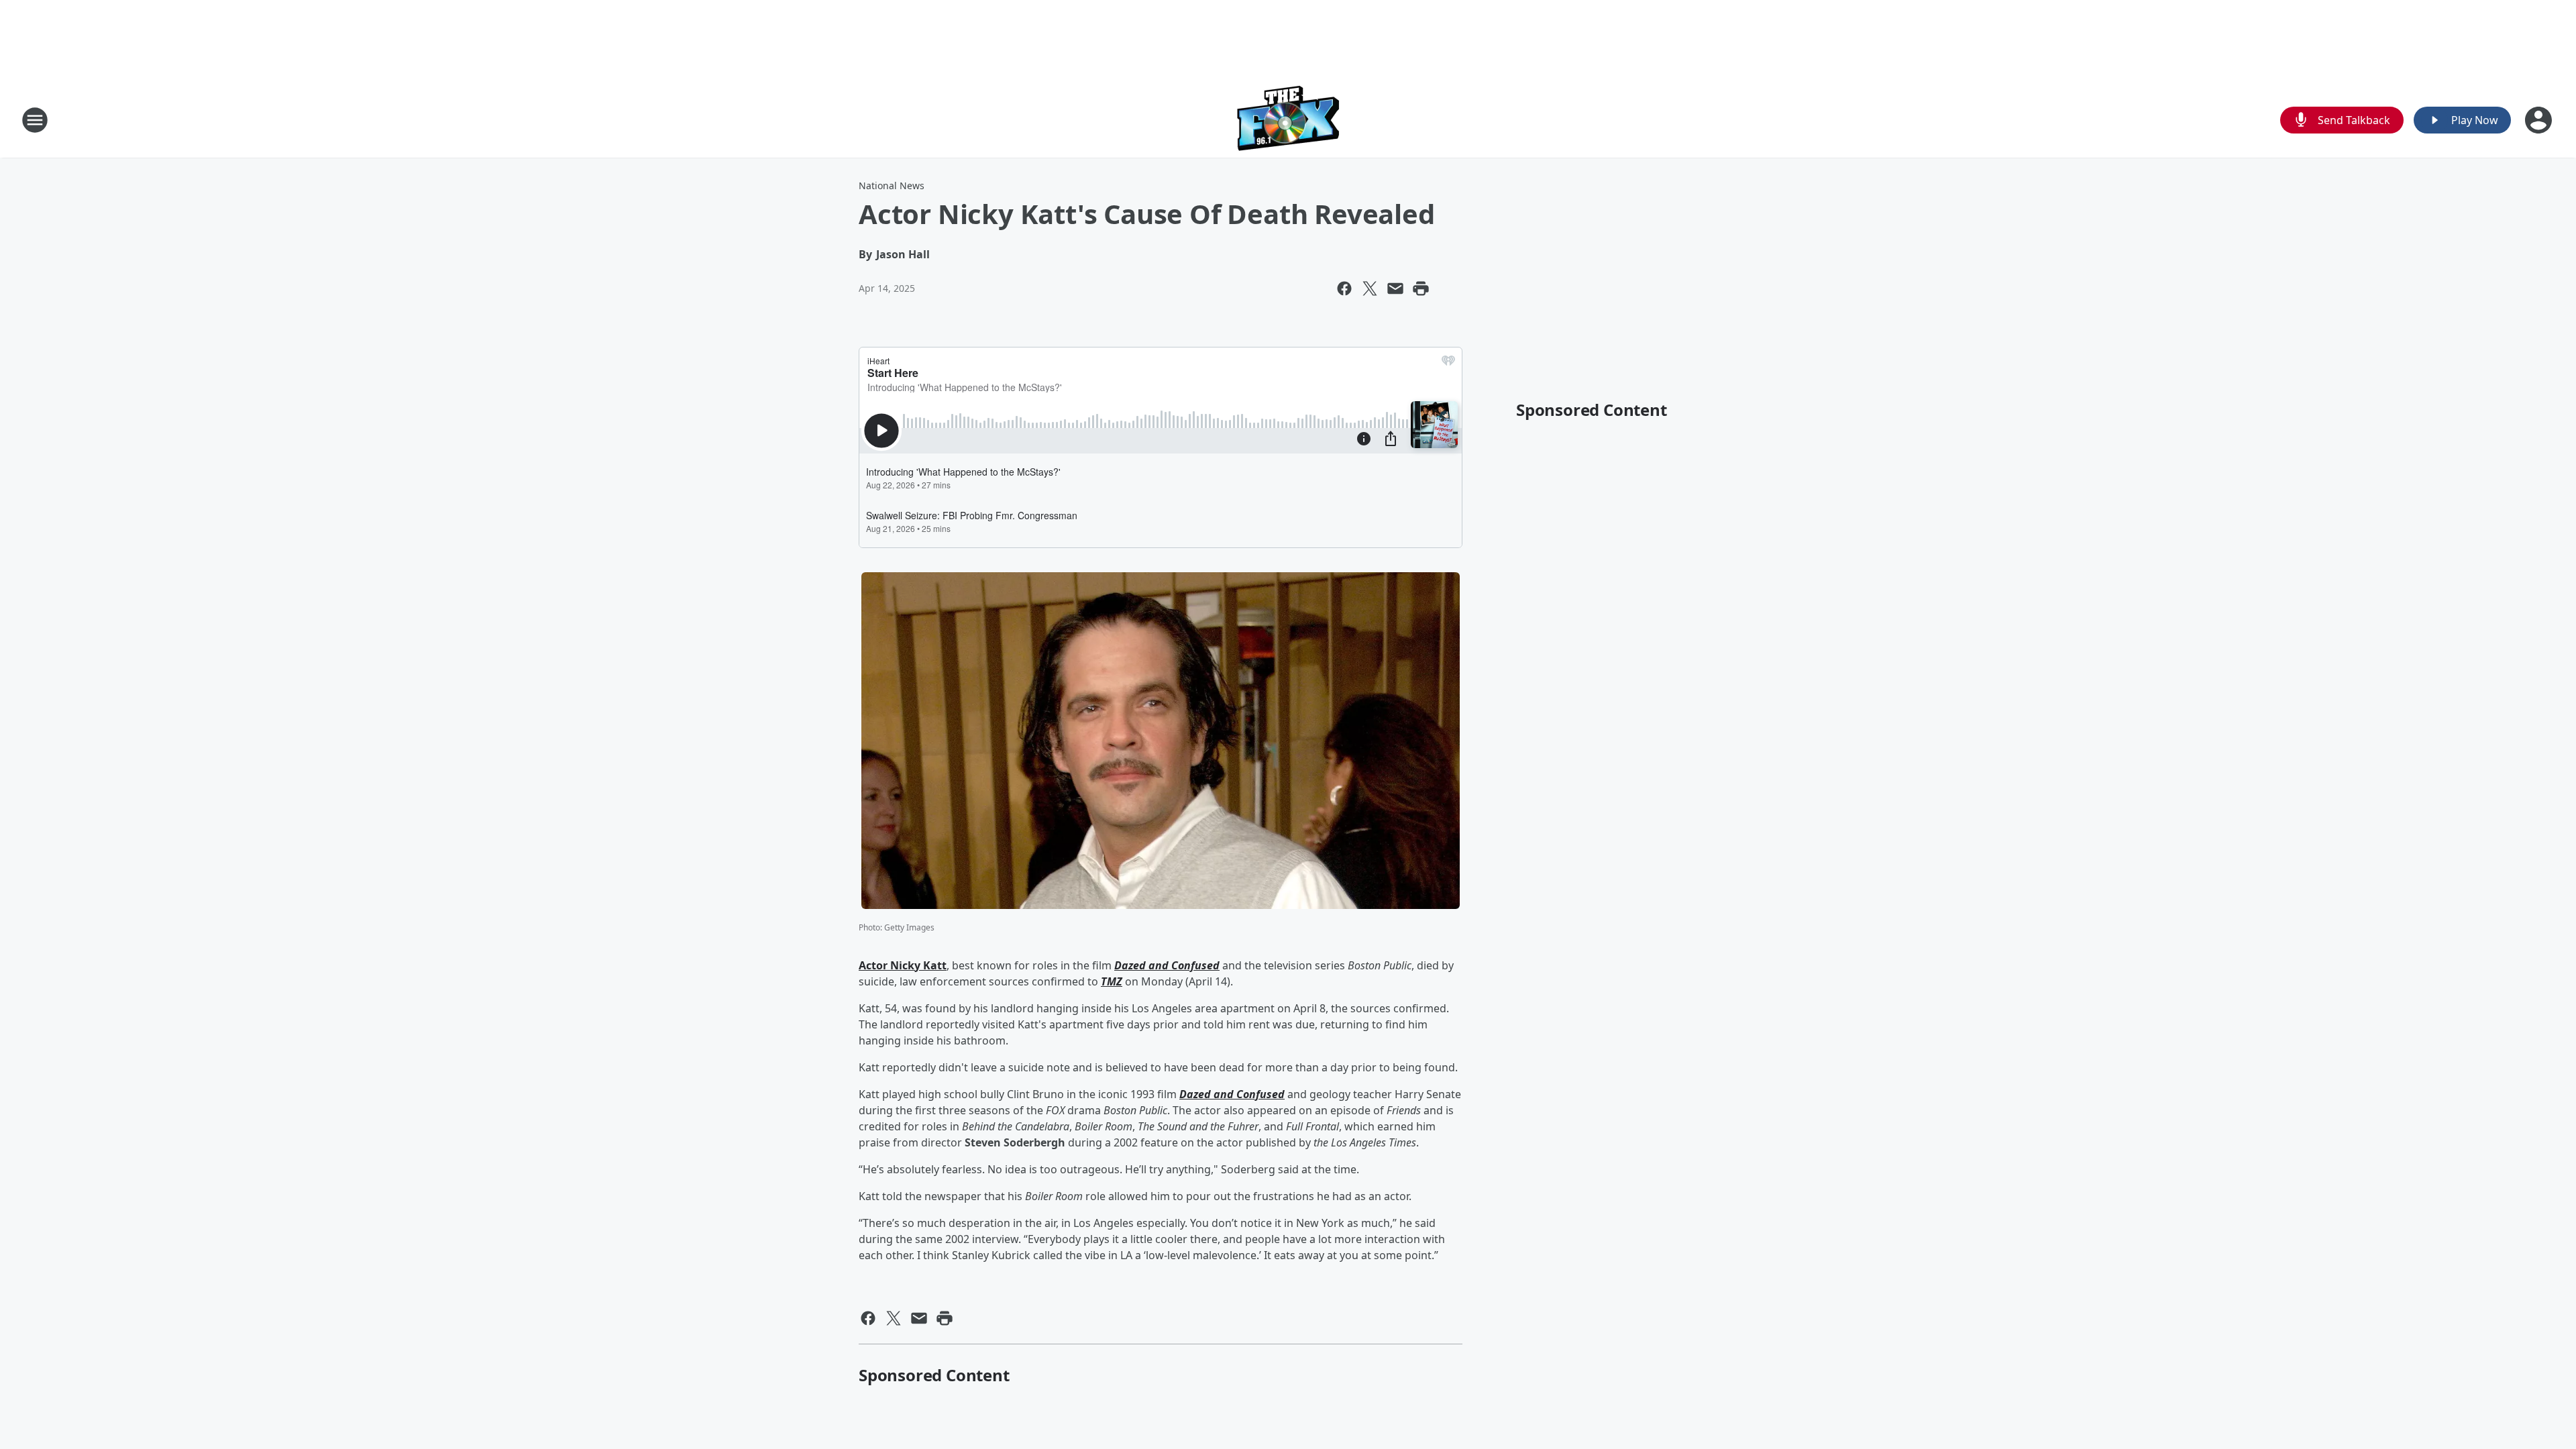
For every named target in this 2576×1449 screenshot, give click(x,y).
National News (892, 185)
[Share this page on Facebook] (1344, 288)
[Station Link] (1288, 120)
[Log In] (2540, 120)
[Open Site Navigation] (35, 120)
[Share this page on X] (1370, 288)
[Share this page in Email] (1395, 288)
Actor (874, 965)
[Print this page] (1421, 288)
